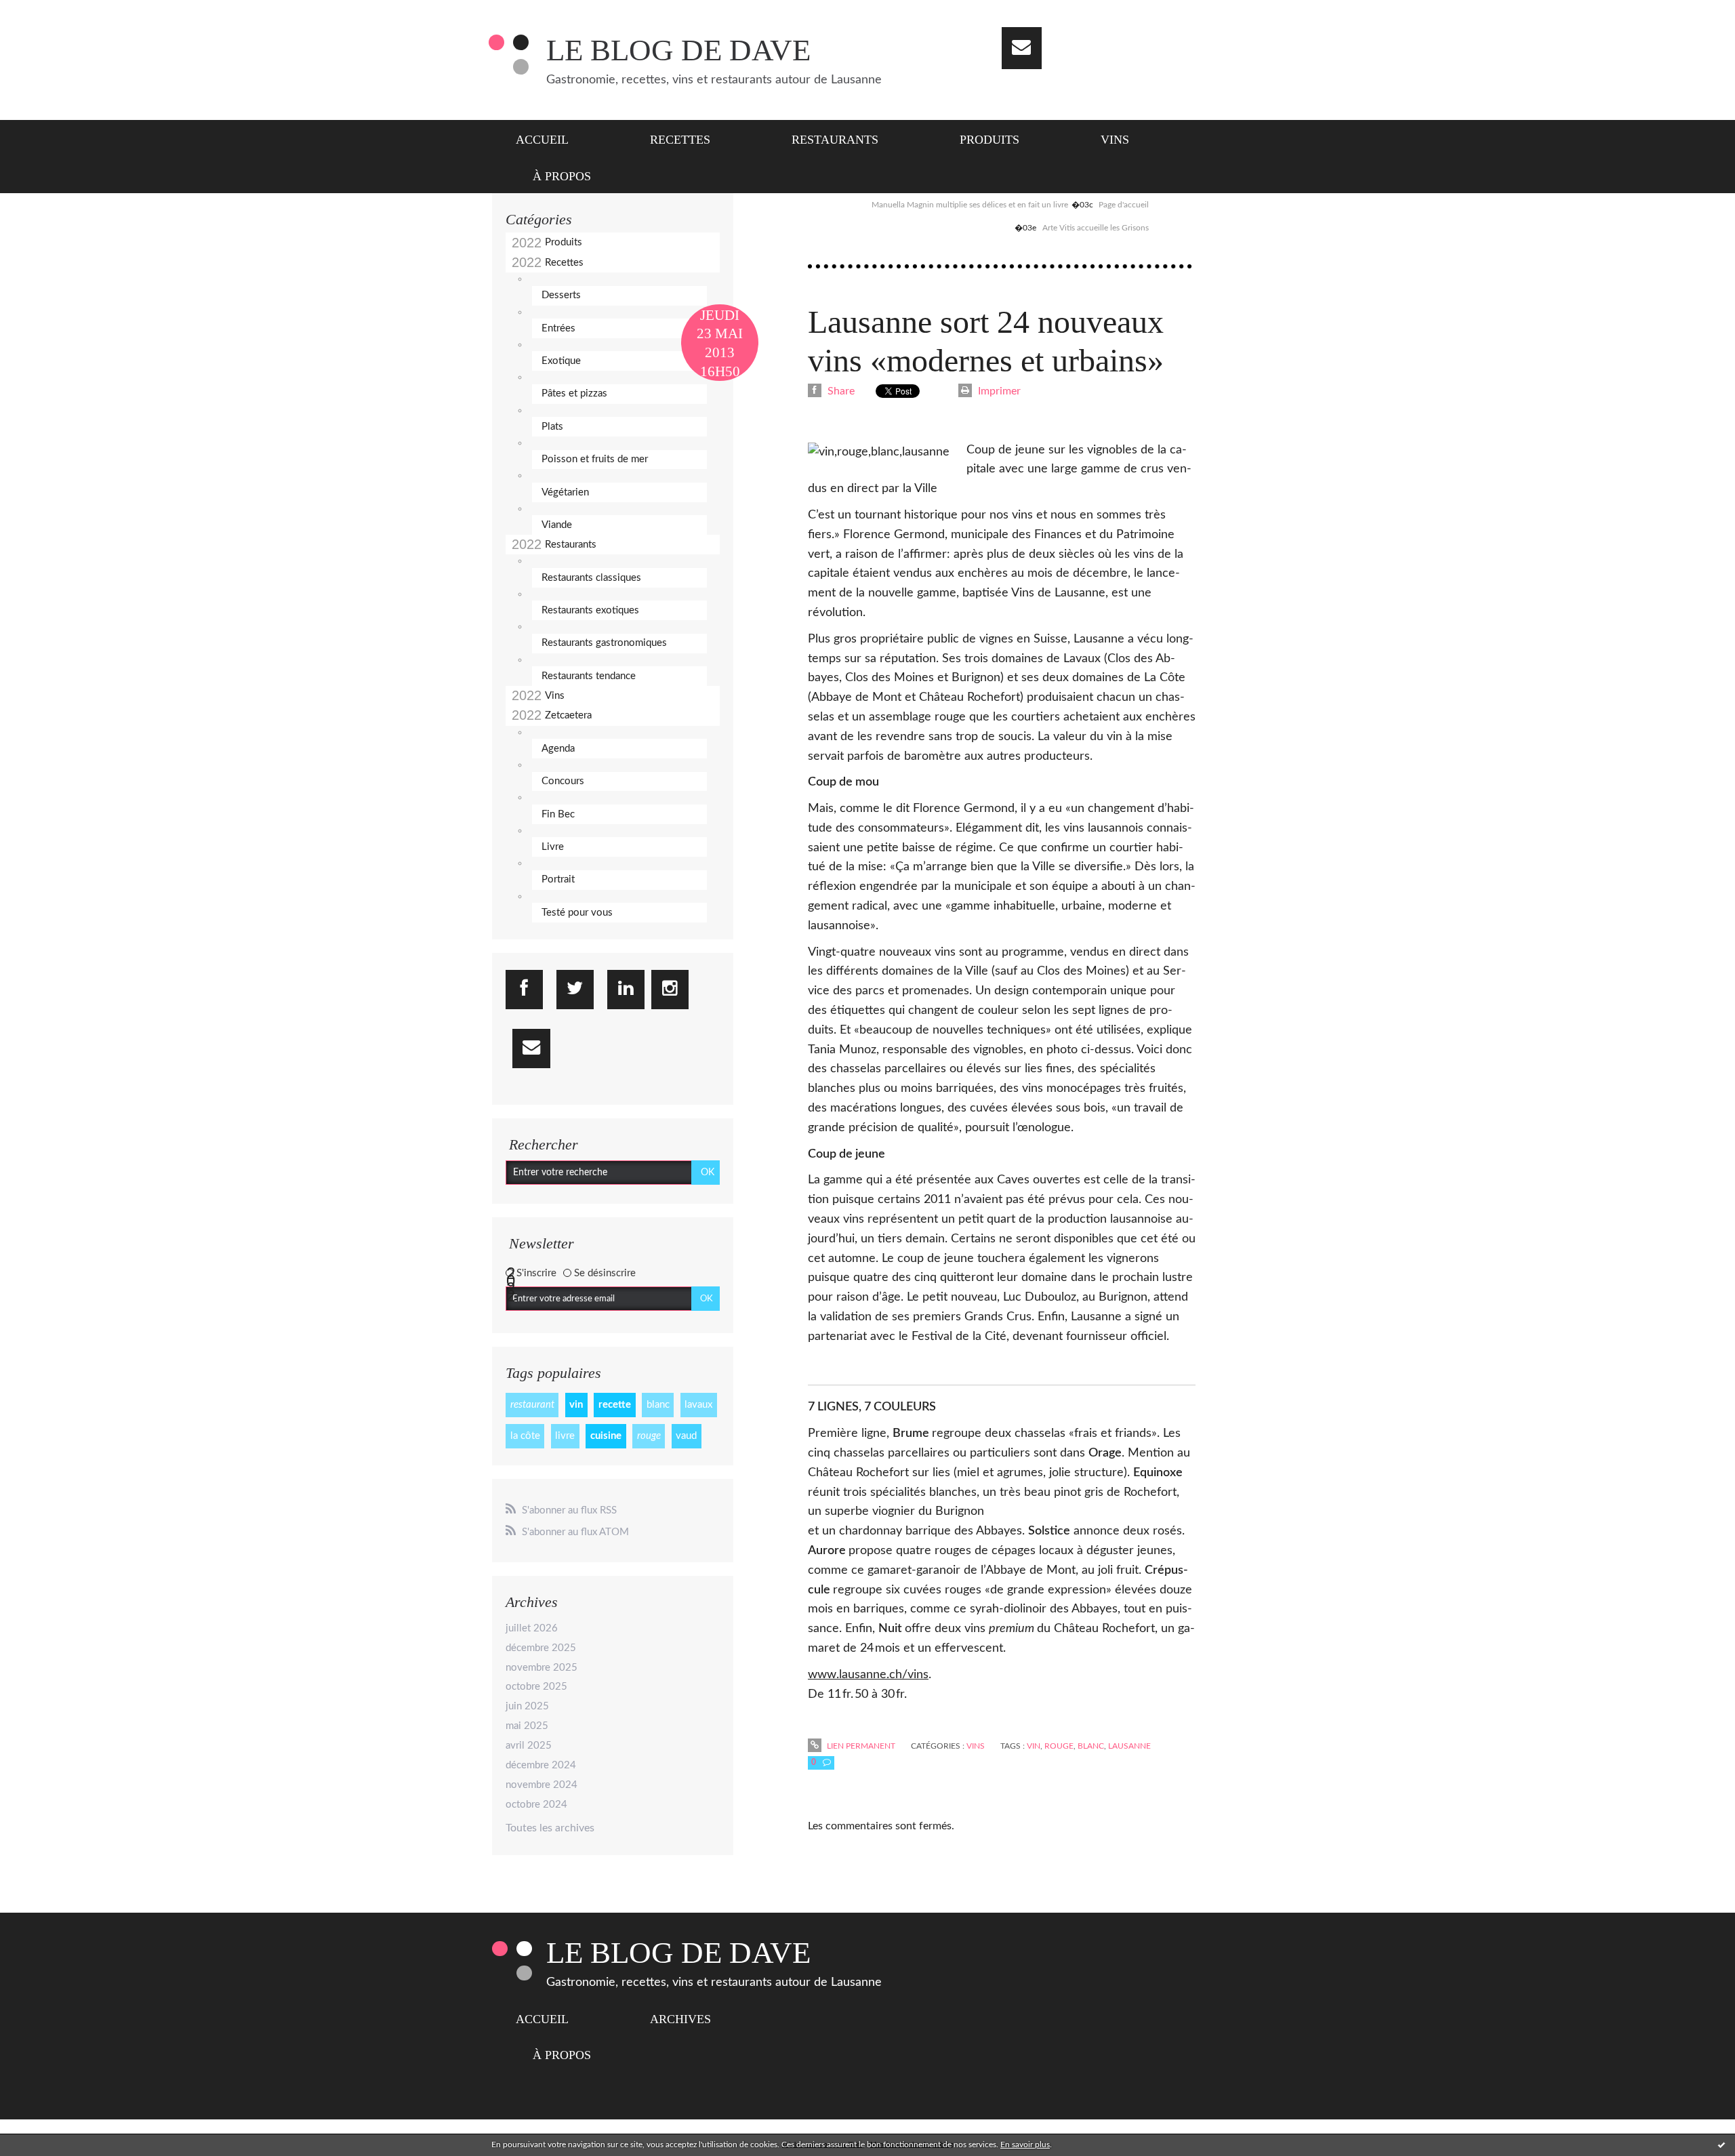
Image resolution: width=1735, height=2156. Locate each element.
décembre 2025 (541, 1648)
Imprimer (998, 391)
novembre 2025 (542, 1668)
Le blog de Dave (678, 50)
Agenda (558, 749)
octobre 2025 (536, 1687)
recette (615, 1405)
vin (576, 1405)
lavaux (698, 1405)
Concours (563, 781)
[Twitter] (575, 990)
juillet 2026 (532, 1628)
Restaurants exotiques (590, 610)
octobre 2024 (536, 1805)
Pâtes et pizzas (574, 393)
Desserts (561, 295)
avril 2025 (529, 1746)
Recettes (680, 140)
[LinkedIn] (626, 990)
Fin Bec (558, 814)
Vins (1115, 140)
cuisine (606, 1436)
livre (565, 1436)
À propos (562, 176)
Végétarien (565, 492)
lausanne (1129, 1746)
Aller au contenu (46, 12)
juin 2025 (527, 1706)
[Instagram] (670, 990)
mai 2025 (527, 1726)
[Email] (1022, 48)
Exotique (561, 361)
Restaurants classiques (591, 578)
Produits (989, 140)
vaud (686, 1436)
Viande (557, 525)
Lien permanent (860, 1746)
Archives (680, 2019)
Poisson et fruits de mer (595, 459)
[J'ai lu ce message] (1721, 2144)
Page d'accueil (1124, 205)
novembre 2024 (542, 1785)
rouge (649, 1436)
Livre (553, 847)
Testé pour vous (577, 913)
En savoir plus (1025, 2144)
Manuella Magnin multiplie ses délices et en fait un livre (970, 205)
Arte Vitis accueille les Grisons (1096, 228)
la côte (525, 1436)
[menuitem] (551, 138)
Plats (552, 427)
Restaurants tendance (589, 676)
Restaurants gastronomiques (604, 643)
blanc (658, 1405)
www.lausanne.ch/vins (868, 1675)
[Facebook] (524, 990)
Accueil (542, 140)
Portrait (558, 879)
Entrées (558, 328)
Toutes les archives (550, 1828)
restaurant (532, 1405)
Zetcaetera (568, 715)
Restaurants (835, 140)
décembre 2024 (541, 1765)
